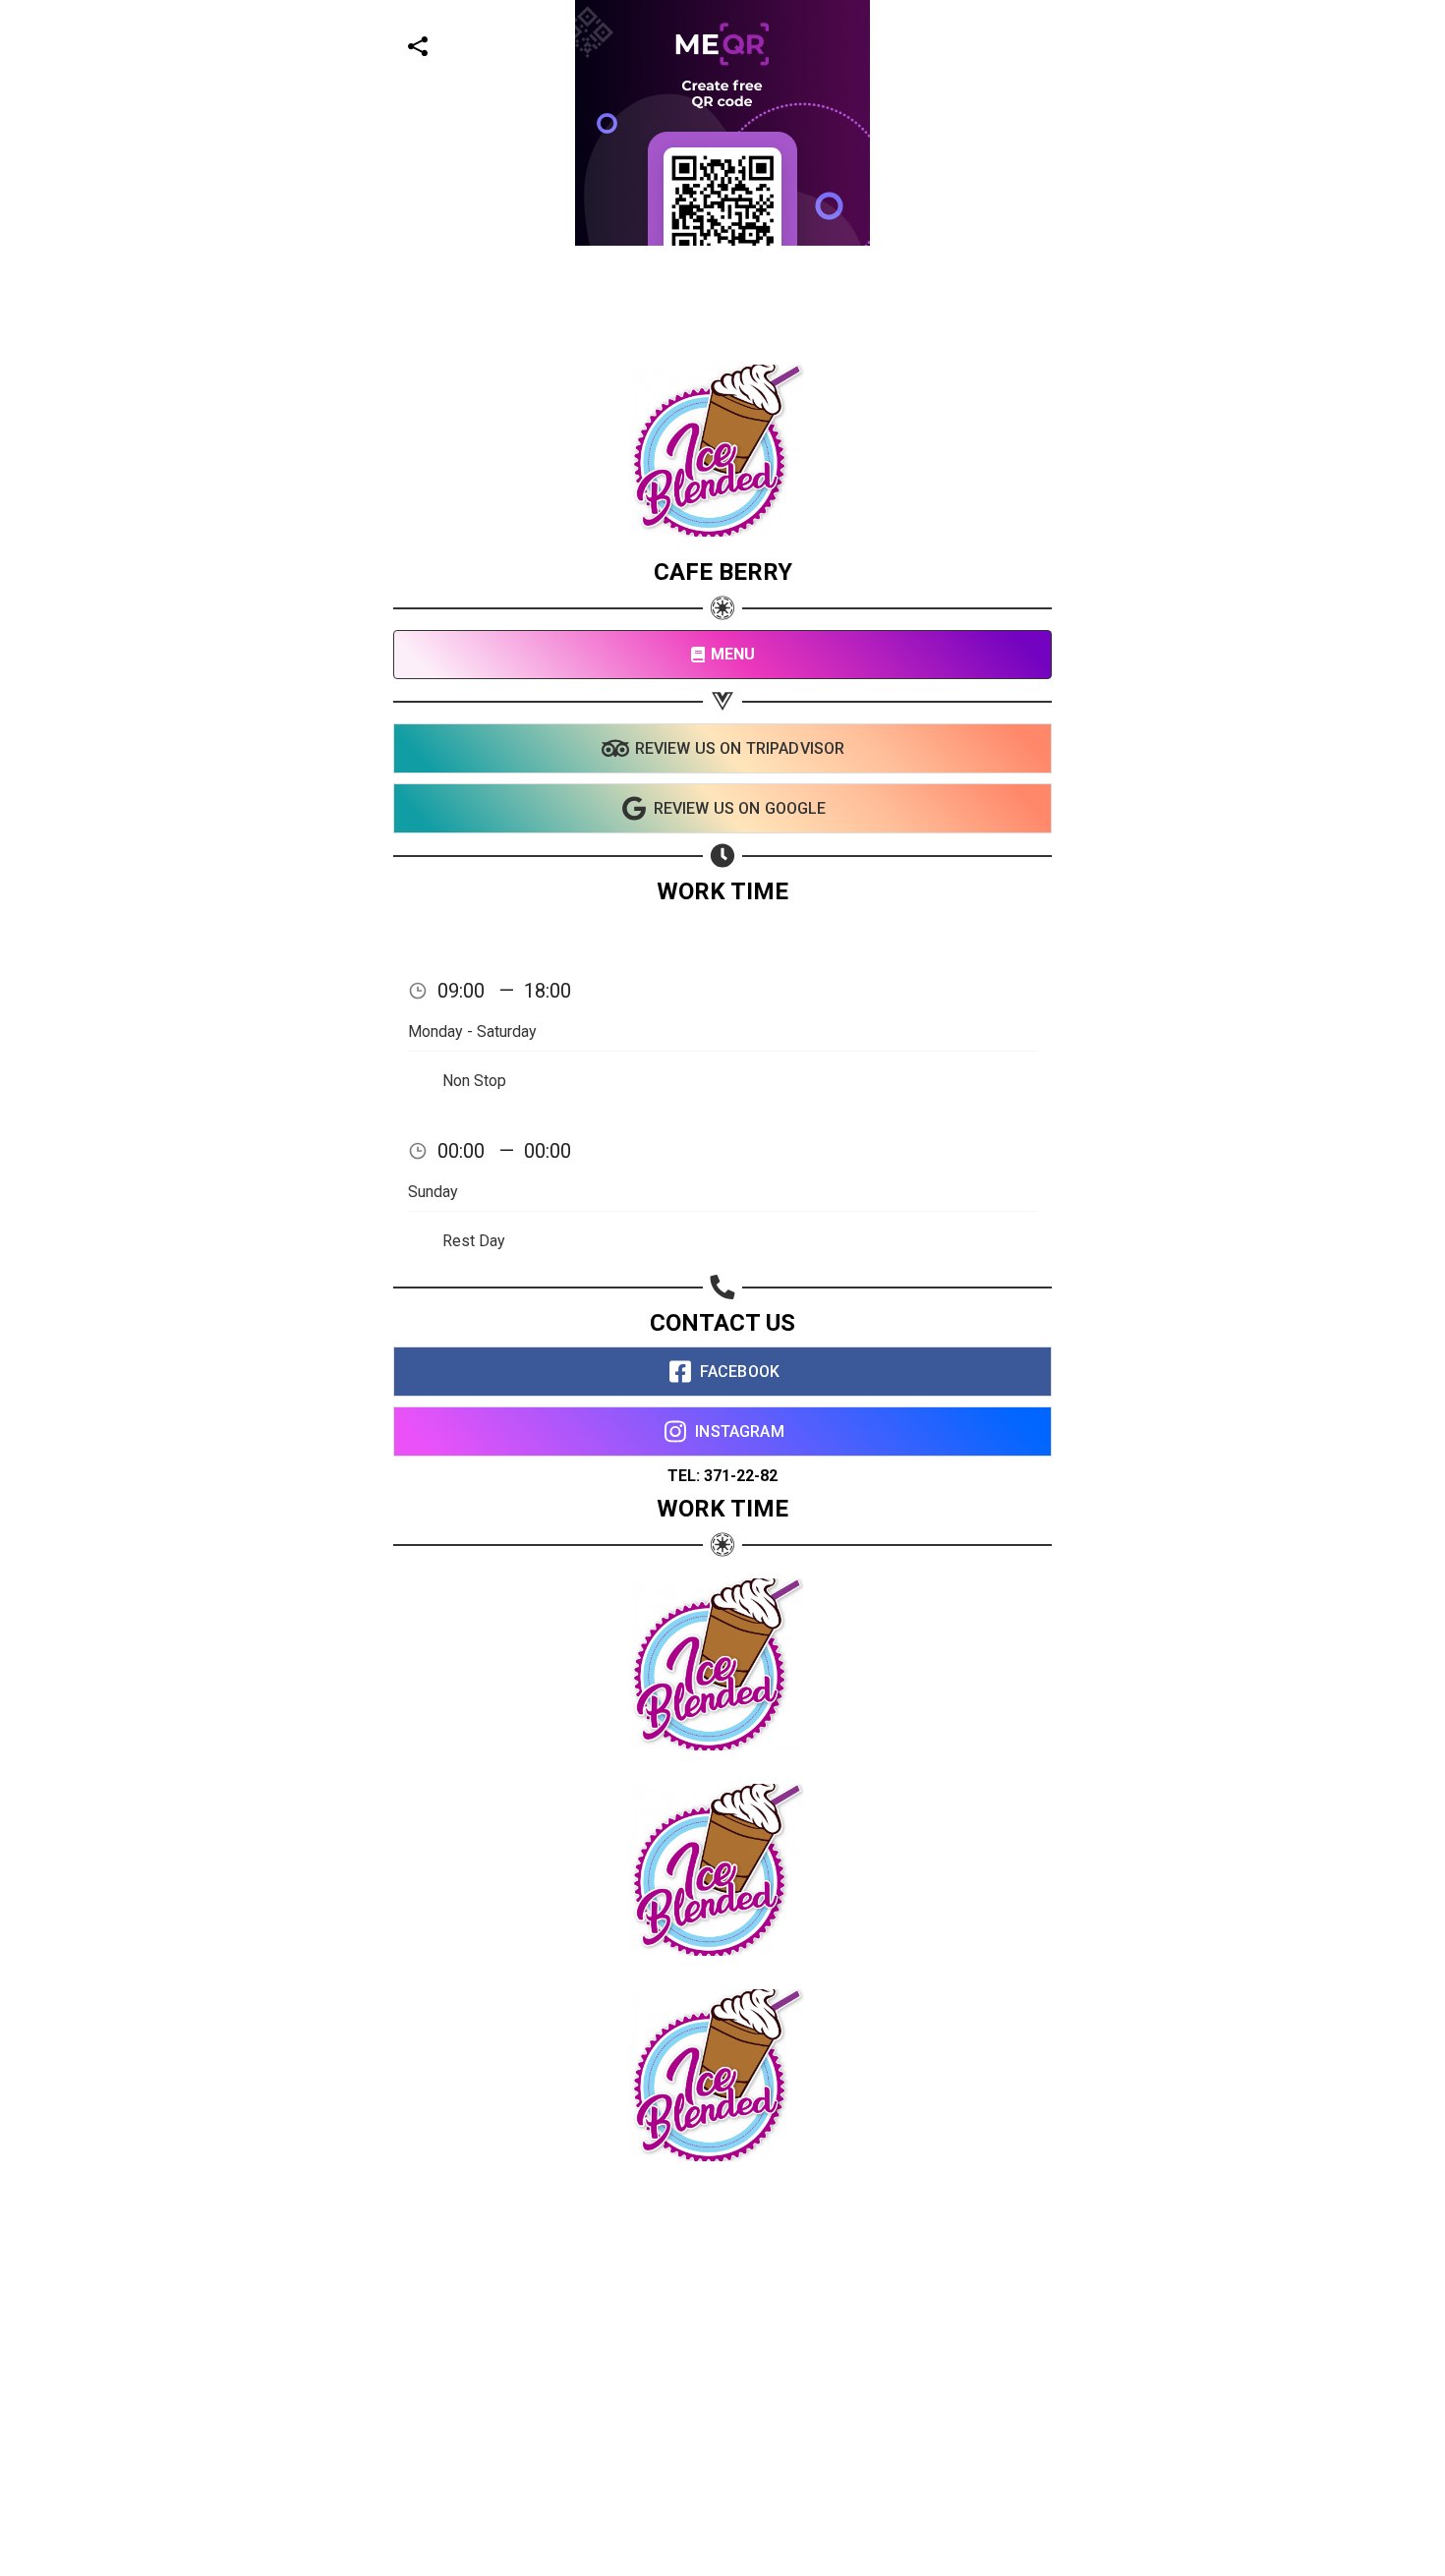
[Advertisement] (590, 383)
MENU (733, 654)
